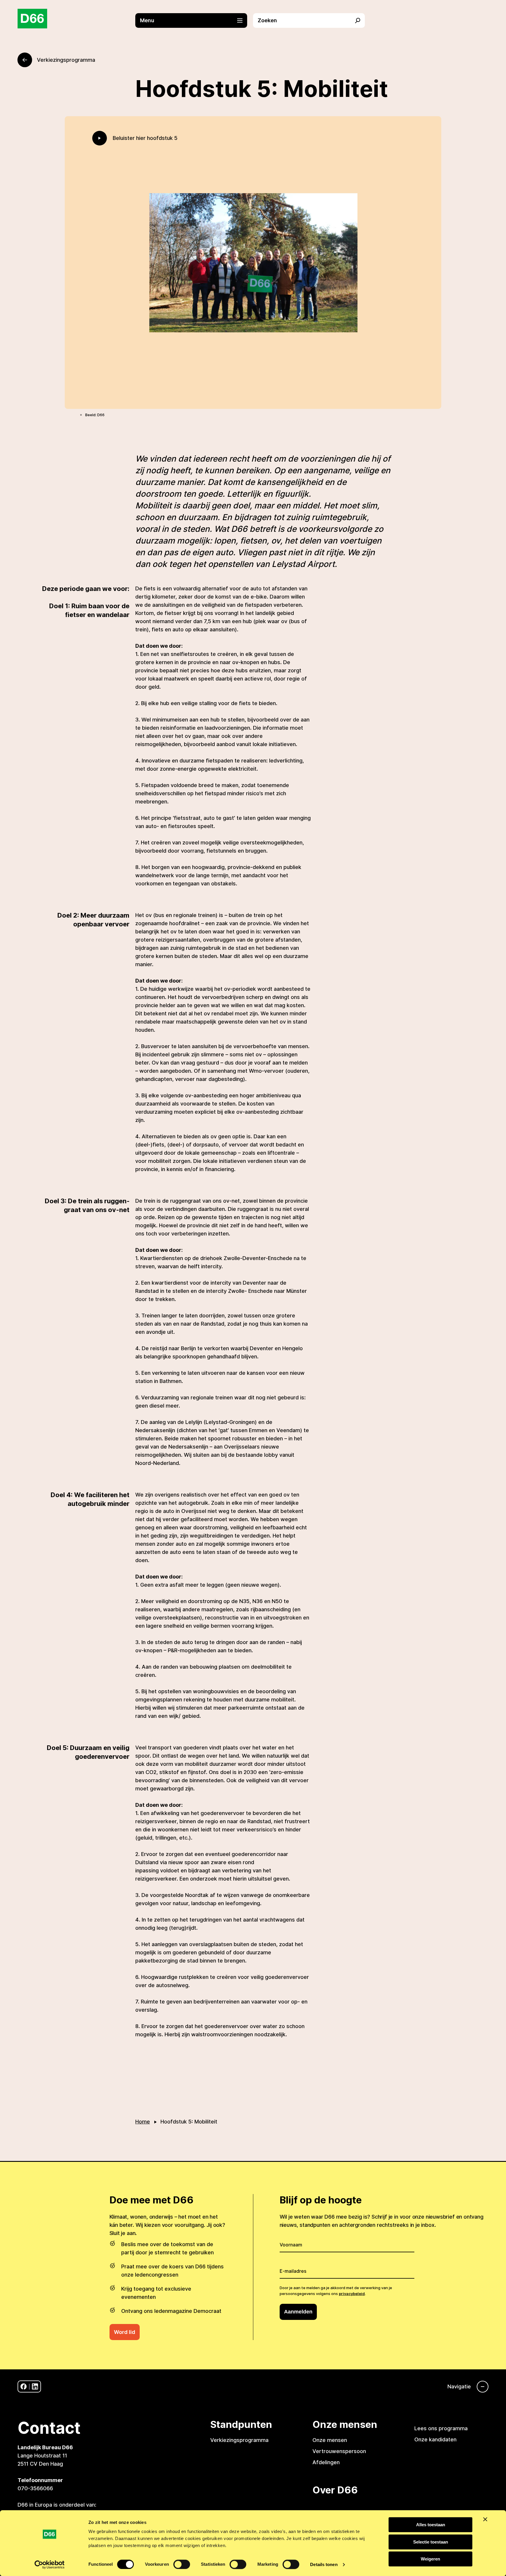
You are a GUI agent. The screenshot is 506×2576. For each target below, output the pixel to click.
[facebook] (24, 2386)
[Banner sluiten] (485, 2519)
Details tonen (324, 2564)
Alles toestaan (431, 2525)
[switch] (182, 2564)
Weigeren (430, 2559)
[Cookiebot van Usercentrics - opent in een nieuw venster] (50, 2565)
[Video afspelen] (100, 138)
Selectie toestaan (431, 2542)
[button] (194, 20)
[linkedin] (35, 2386)
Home (143, 2122)
